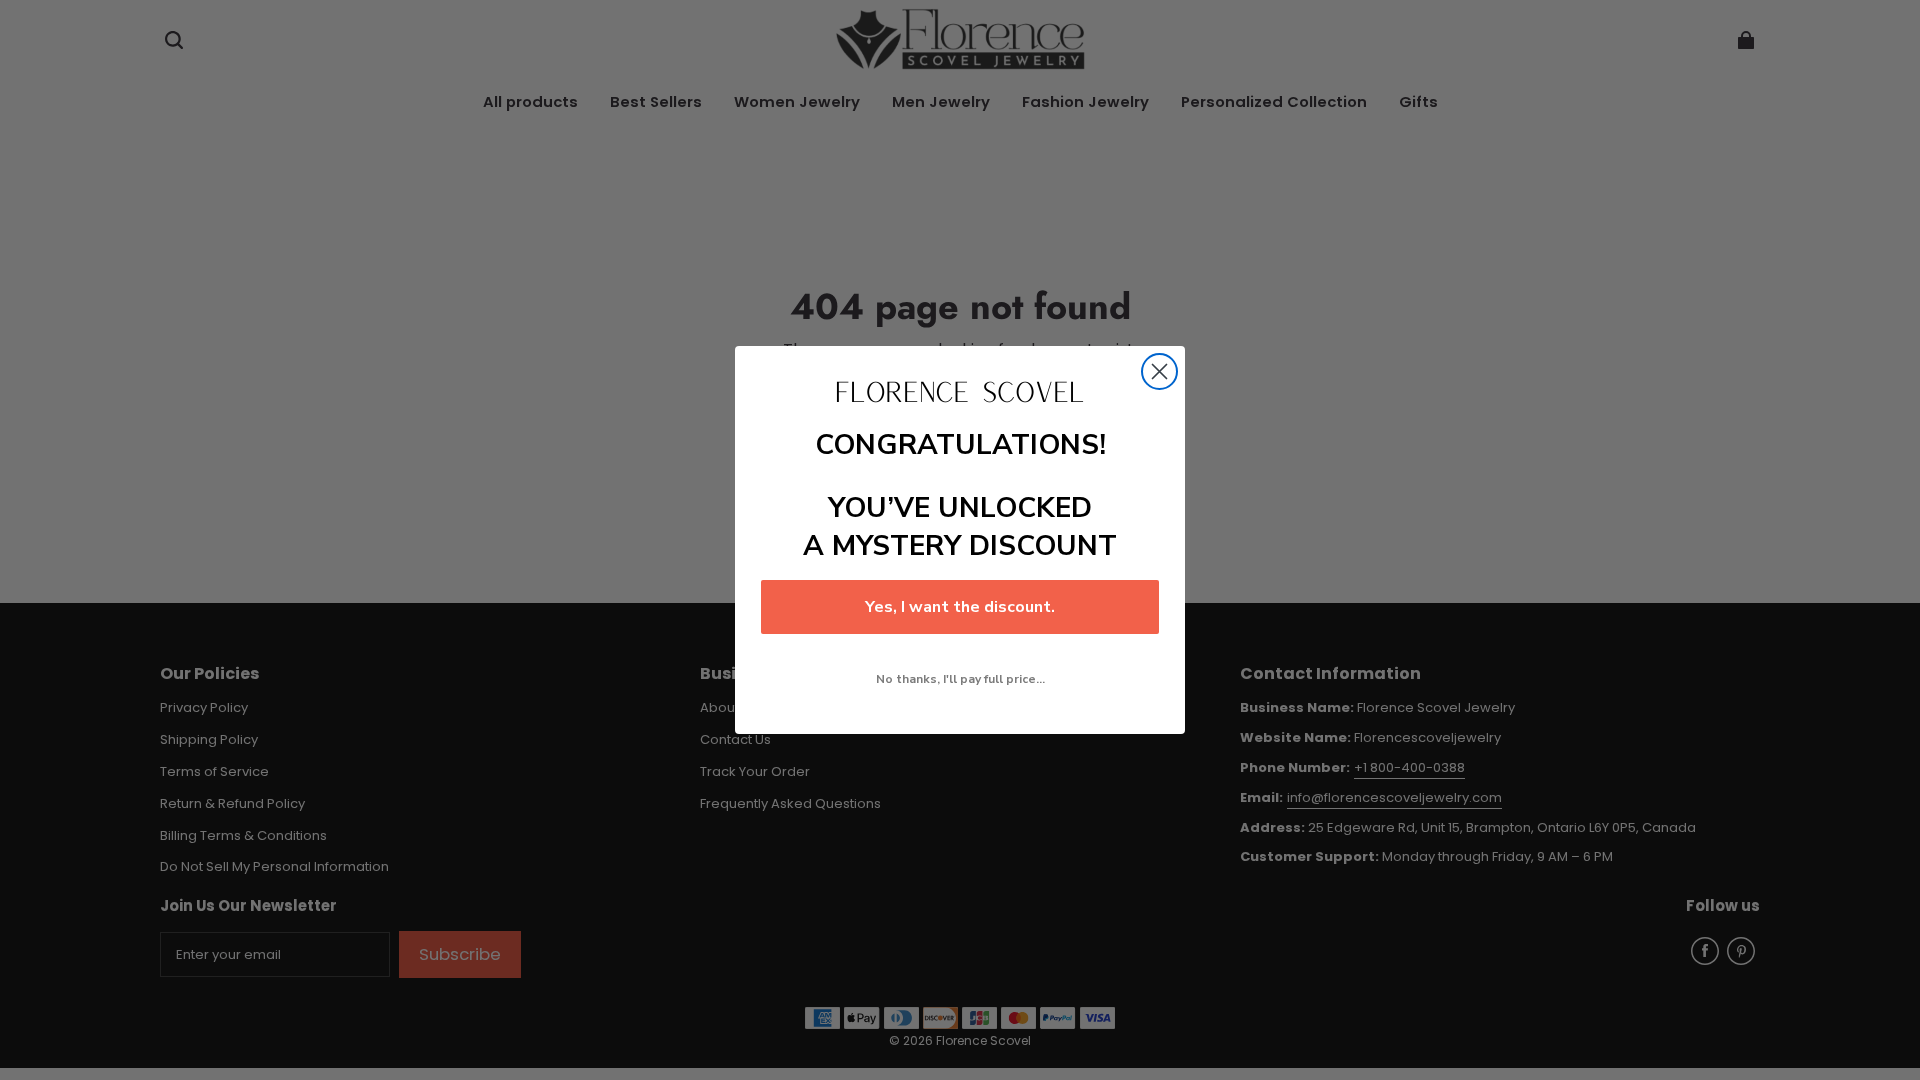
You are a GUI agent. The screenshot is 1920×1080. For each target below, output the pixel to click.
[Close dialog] (1159, 371)
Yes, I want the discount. (960, 607)
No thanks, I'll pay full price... (960, 679)
